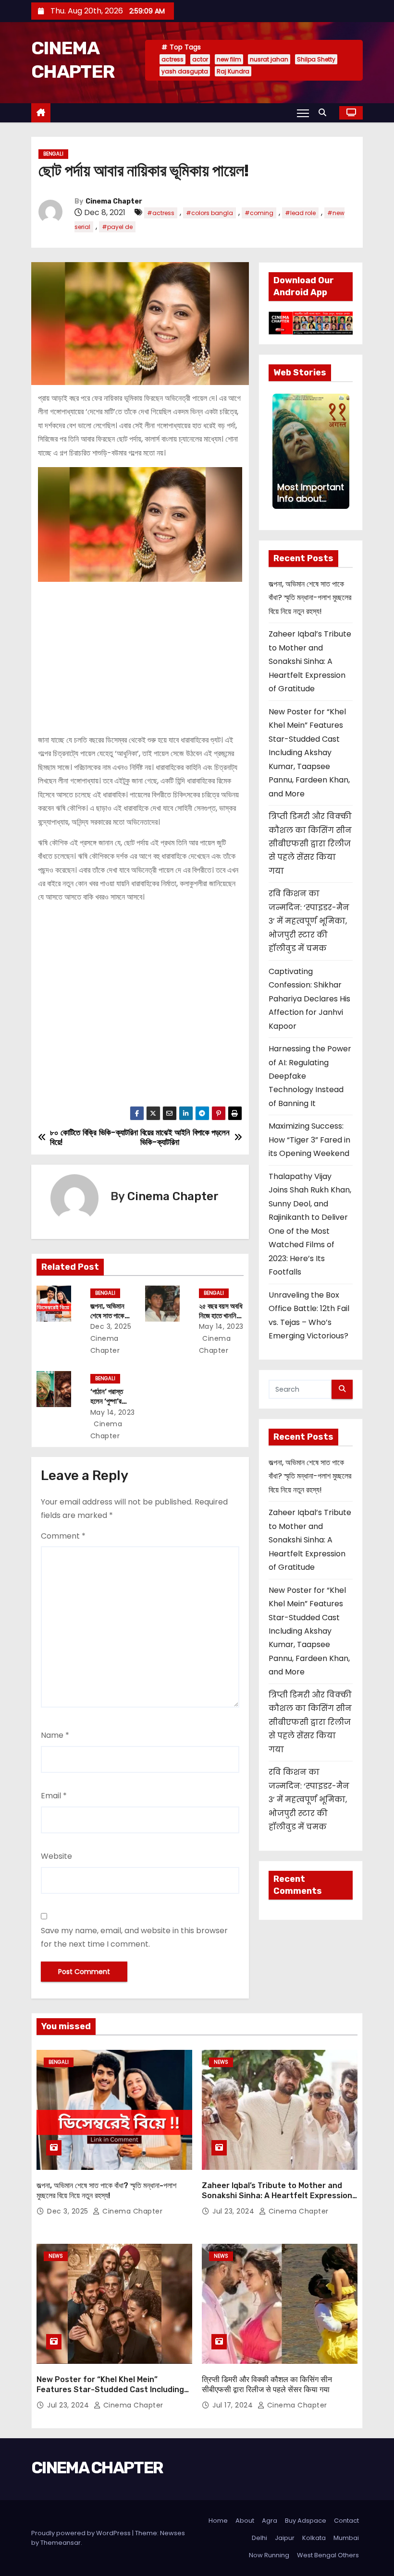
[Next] (344, 451)
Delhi (259, 2538)
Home (218, 2521)
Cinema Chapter (114, 201)
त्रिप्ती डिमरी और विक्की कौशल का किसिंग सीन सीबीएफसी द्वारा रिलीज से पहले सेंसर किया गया (310, 844)
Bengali (53, 154)
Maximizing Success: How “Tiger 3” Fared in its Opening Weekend (309, 1140)
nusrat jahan (269, 59)
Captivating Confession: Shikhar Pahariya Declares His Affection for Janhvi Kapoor (309, 999)
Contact (346, 2521)
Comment (63, 1536)
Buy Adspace (306, 2521)
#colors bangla (209, 213)
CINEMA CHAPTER (97, 2468)
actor (200, 59)
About (245, 2521)
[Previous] (278, 451)
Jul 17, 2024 (234, 2405)
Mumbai (346, 2538)
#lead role (300, 213)
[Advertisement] (140, 654)
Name (55, 1735)
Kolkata (314, 2538)
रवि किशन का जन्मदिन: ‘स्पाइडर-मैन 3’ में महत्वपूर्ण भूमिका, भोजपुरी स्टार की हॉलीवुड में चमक (309, 921)
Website (56, 1856)
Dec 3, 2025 (111, 1326)
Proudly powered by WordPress (82, 2533)
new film (229, 59)
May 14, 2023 (221, 1326)
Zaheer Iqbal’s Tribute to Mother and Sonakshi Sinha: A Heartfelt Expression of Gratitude (310, 661)
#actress (161, 213)
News (221, 2062)
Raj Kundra (233, 71)
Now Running (269, 2555)
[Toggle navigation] (303, 113)
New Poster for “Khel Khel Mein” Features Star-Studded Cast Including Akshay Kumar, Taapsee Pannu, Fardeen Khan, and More (309, 753)
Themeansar (61, 2543)
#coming (259, 213)
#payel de (117, 227)
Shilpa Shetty (316, 59)
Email (54, 1796)
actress (172, 59)
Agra (270, 2521)
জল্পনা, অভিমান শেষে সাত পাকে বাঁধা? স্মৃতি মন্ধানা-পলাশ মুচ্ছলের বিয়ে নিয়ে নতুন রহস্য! (310, 598)
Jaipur (285, 2538)
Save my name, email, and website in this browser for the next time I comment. (134, 1937)
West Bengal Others (328, 2555)
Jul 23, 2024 (234, 2211)
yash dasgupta (185, 71)
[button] (325, 113)
